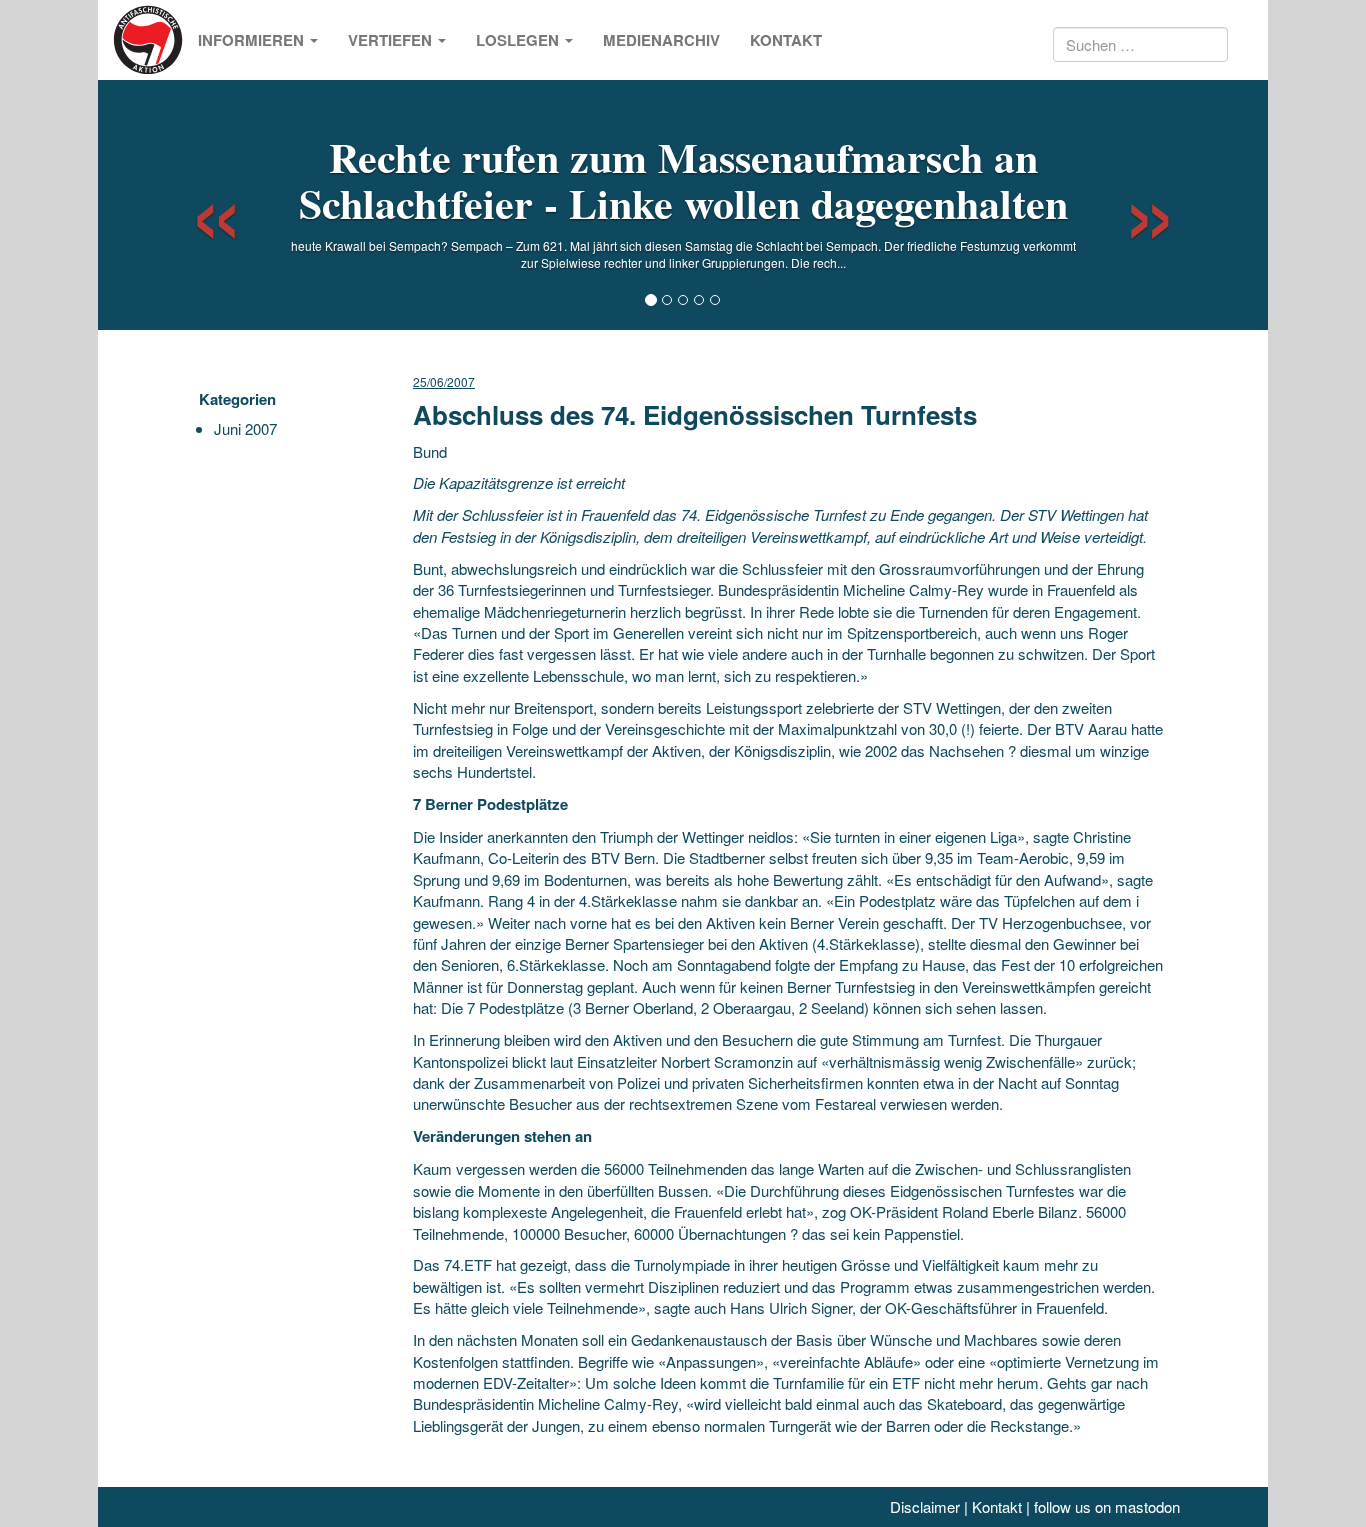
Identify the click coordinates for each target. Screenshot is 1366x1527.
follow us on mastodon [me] (1107, 1506)
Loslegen (519, 40)
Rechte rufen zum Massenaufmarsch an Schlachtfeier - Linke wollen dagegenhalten (683, 179)
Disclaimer (925, 1506)
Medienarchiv (661, 40)
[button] (198, 205)
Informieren (253, 40)
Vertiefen (392, 40)
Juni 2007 (245, 428)
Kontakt (786, 40)
